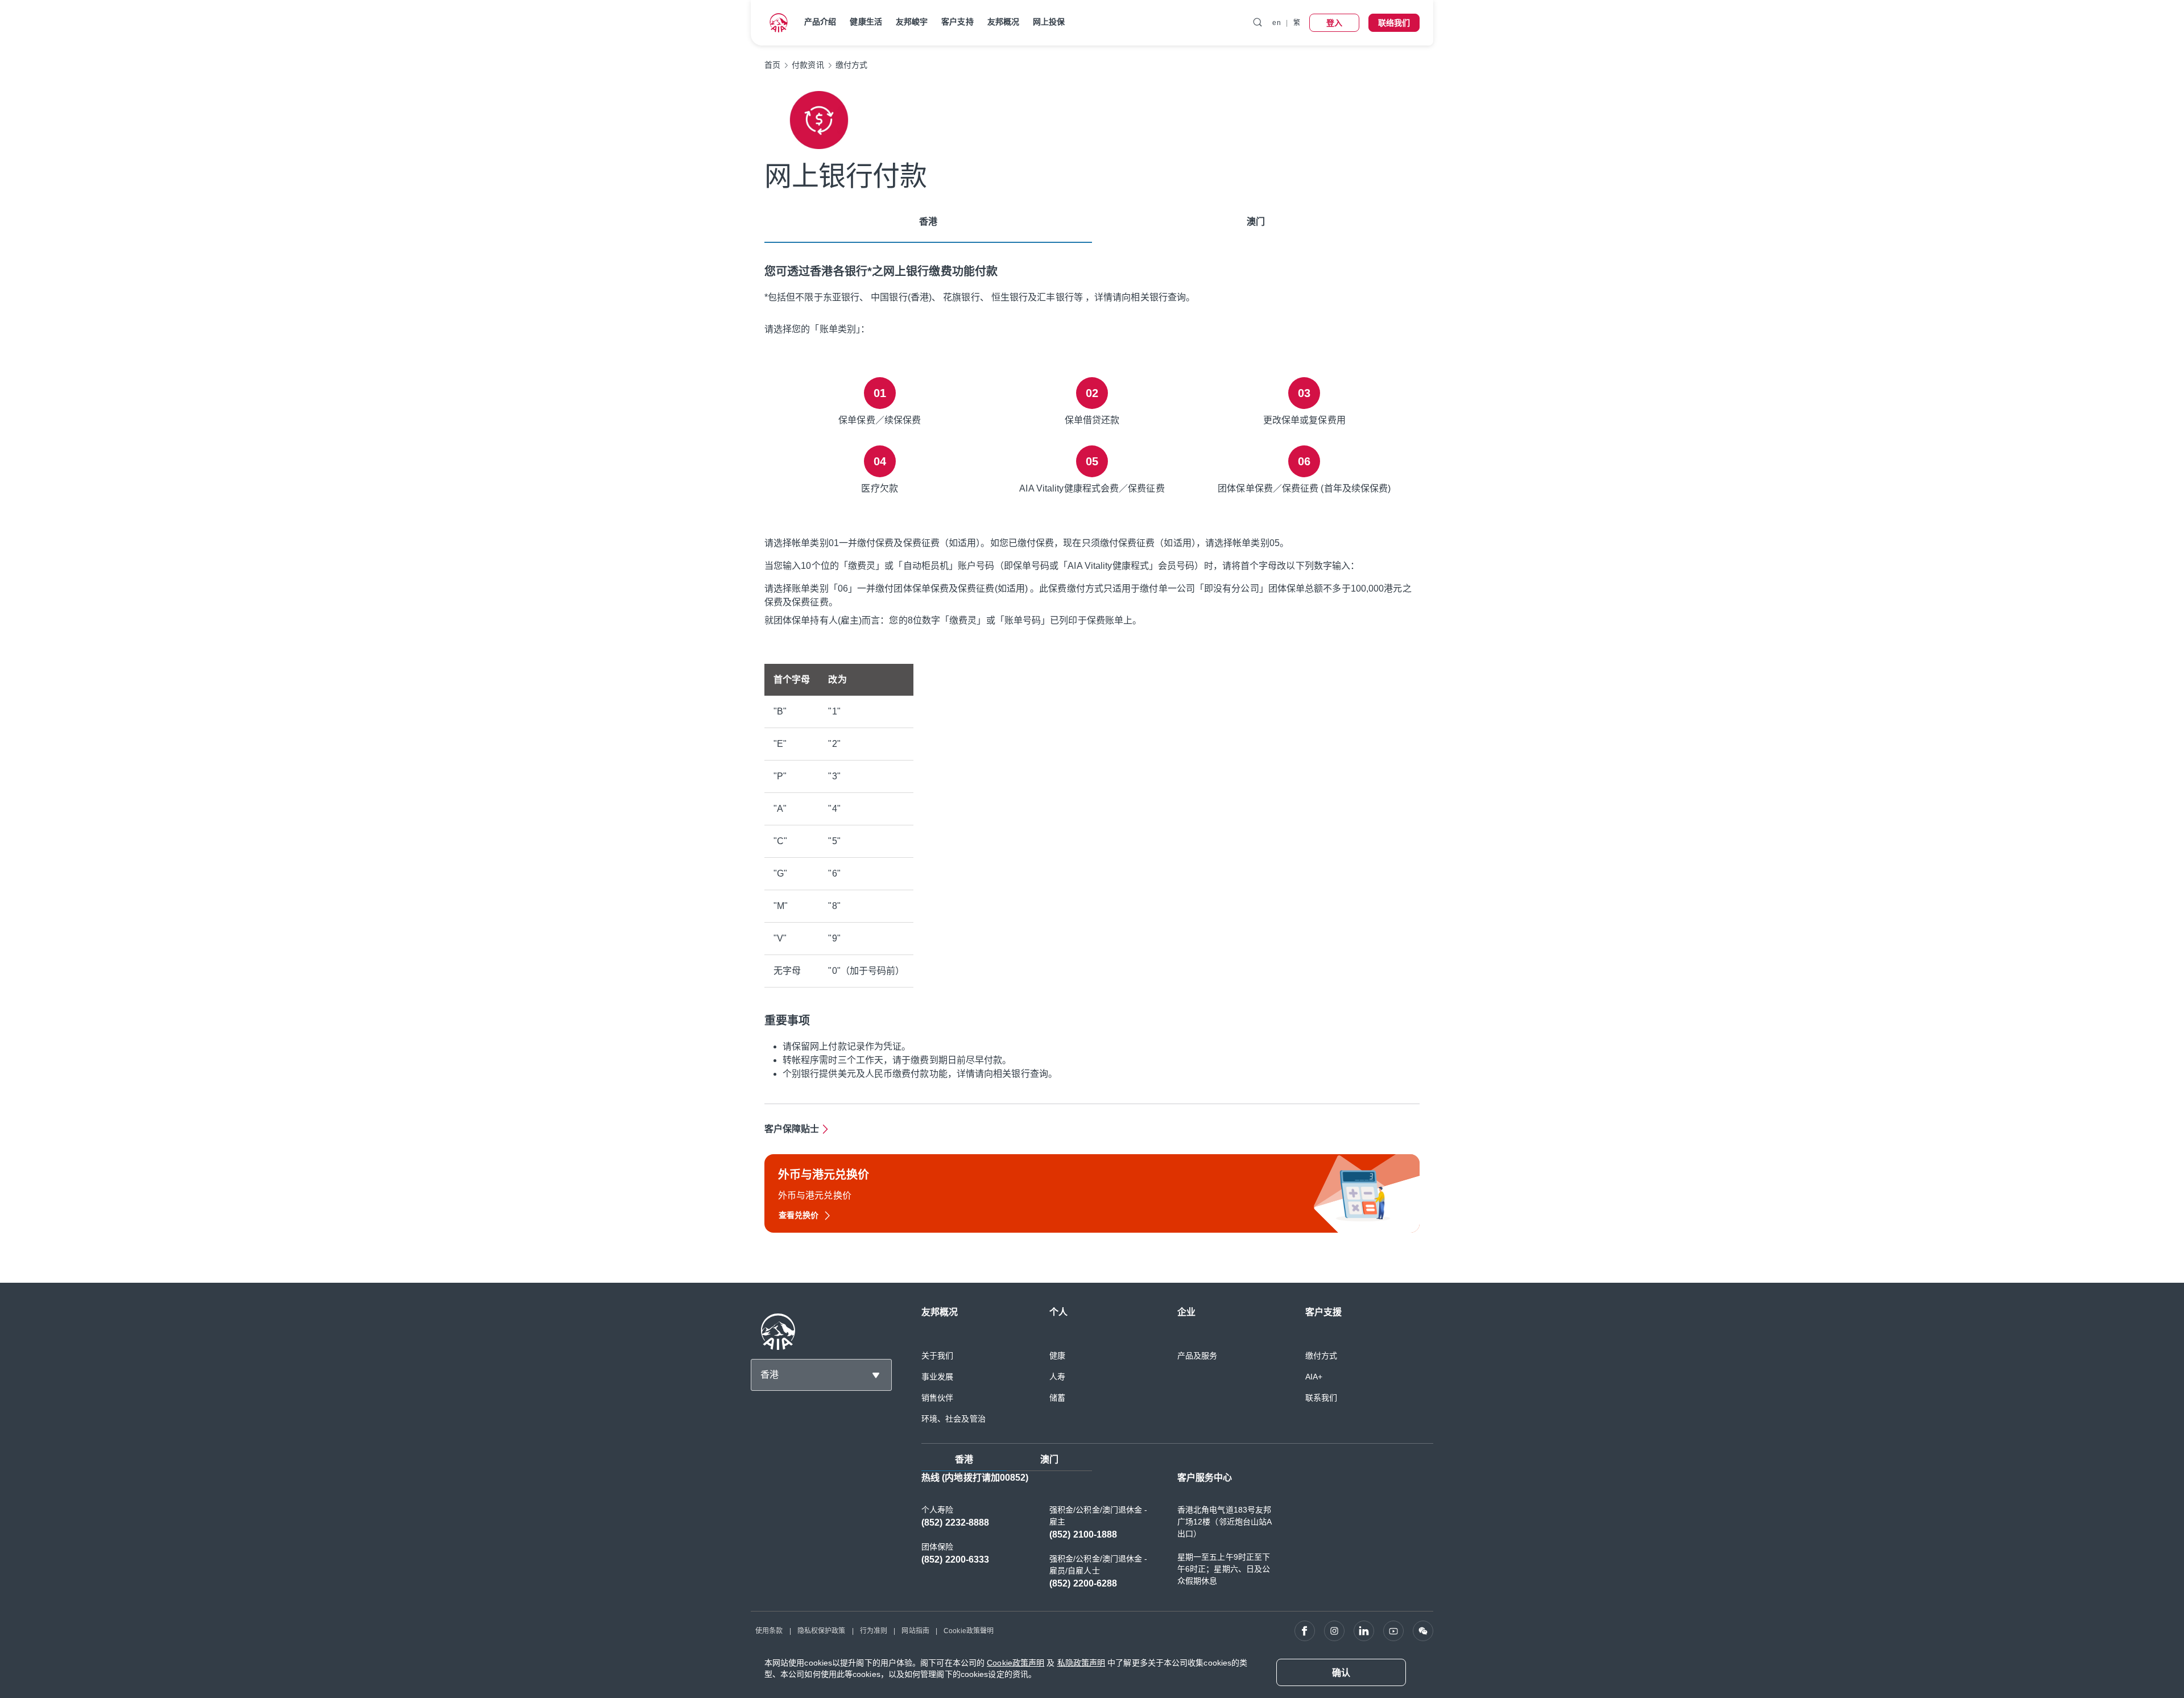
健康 (1057, 1356)
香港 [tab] (928, 222)
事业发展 (937, 1377)
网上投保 (1049, 22)
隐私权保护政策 (822, 1631)
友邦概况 (1003, 22)
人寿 (1057, 1377)
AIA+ (1314, 1377)
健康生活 (866, 22)
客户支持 (957, 22)
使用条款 (769, 1631)
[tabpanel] (1092, 742)
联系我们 (1321, 1398)
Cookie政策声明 (1016, 1663)
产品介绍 (820, 22)
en (1276, 23)
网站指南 (915, 1631)
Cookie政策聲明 (969, 1631)
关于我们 (937, 1356)
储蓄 (1057, 1398)
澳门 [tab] (1256, 222)
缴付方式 (1321, 1356)
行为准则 (874, 1631)
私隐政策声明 (1081, 1663)
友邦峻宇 (912, 22)
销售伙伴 (937, 1398)
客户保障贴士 (792, 1129)
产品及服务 (1198, 1356)
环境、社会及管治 (954, 1419)
